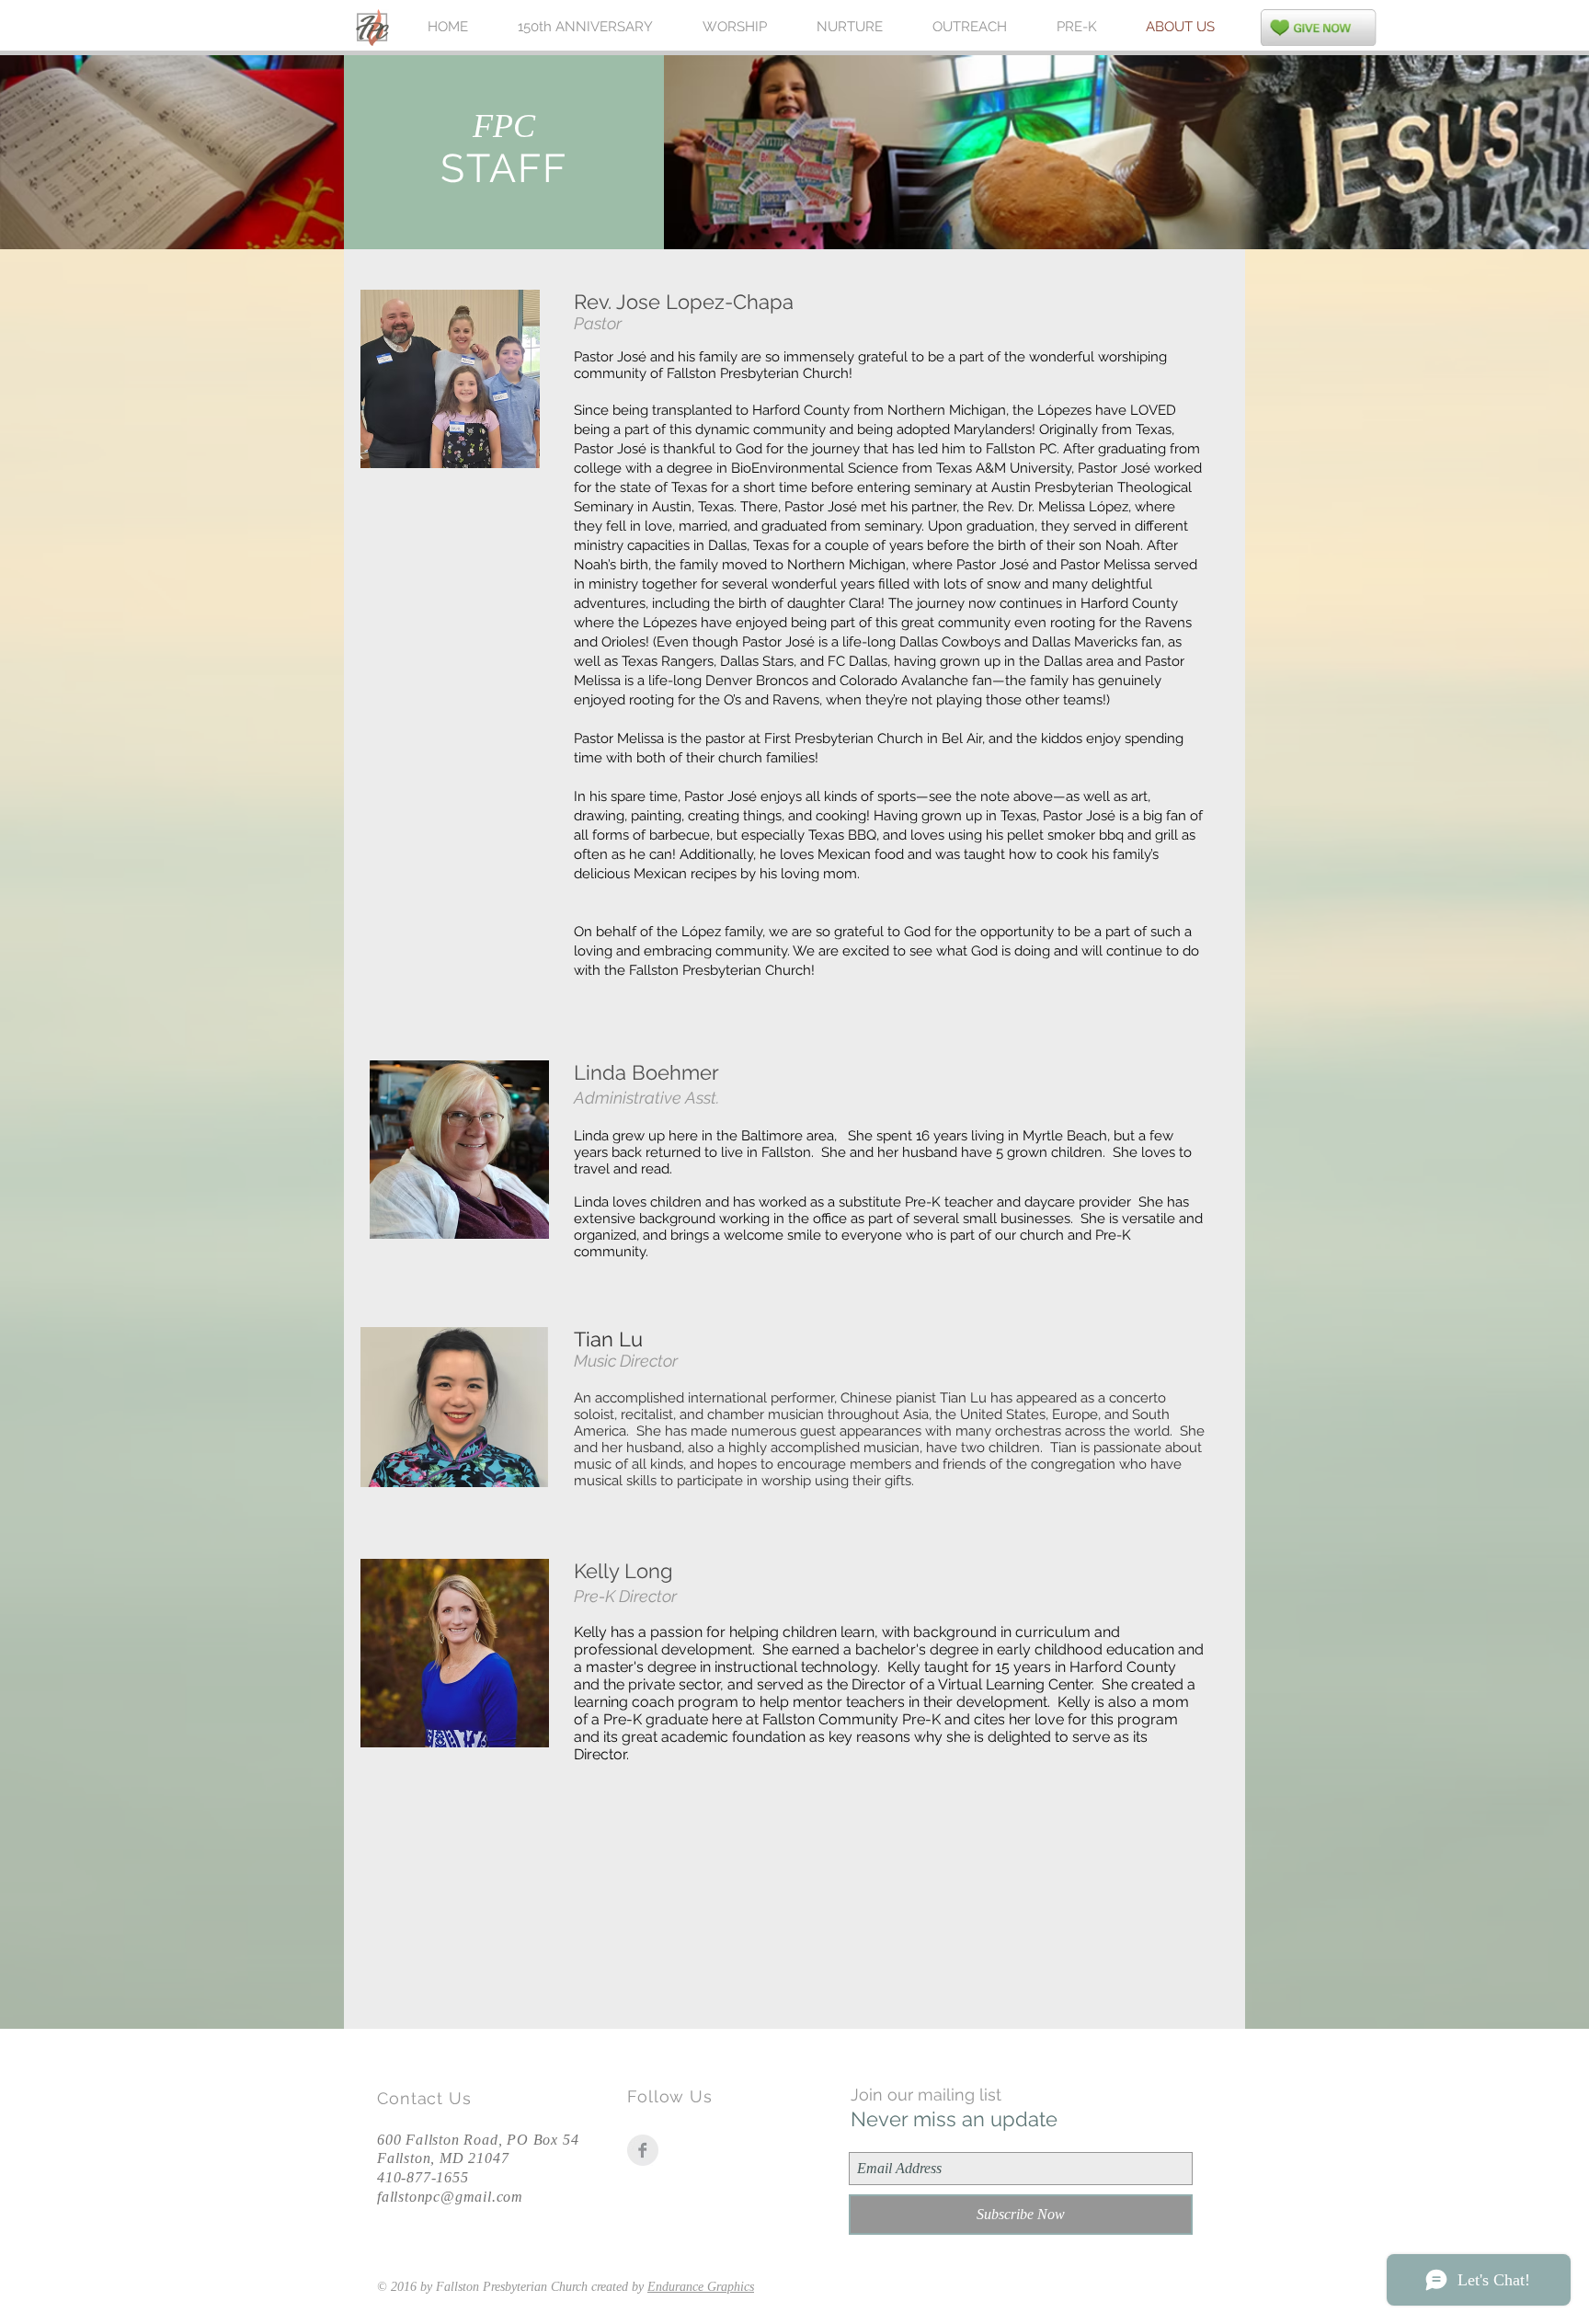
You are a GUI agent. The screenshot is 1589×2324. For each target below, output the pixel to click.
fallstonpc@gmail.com (450, 2197)
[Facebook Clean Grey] (643, 2150)
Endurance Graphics (701, 2287)
